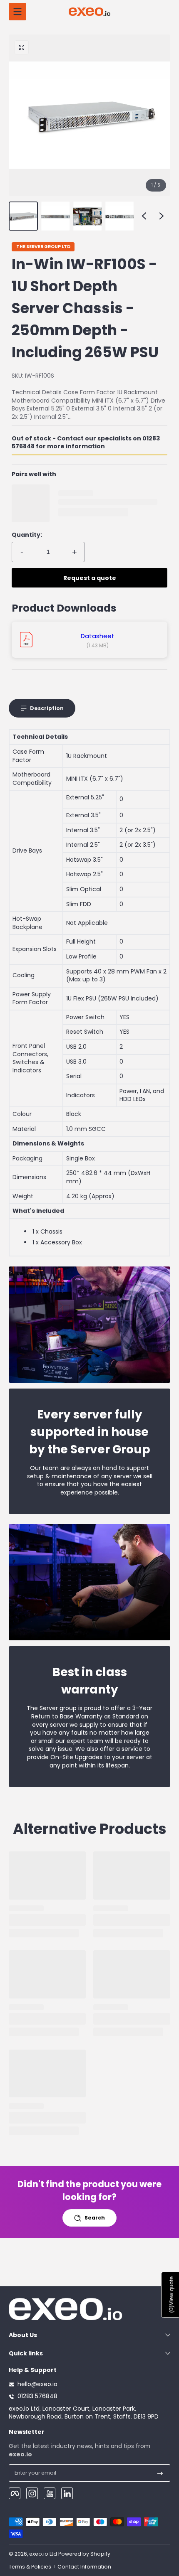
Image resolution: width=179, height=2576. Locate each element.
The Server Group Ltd (43, 247)
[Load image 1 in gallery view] (23, 216)
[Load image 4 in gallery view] (119, 216)
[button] (22, 47)
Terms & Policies (30, 2567)
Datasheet (98, 636)
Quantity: (27, 535)
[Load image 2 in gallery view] (55, 216)
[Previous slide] (144, 216)
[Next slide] (162, 216)
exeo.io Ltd (43, 2554)
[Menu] (17, 12)
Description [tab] (47, 708)
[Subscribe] (160, 2473)
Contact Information (84, 2567)
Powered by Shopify (84, 2554)
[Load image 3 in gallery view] (87, 216)
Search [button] (95, 2218)
